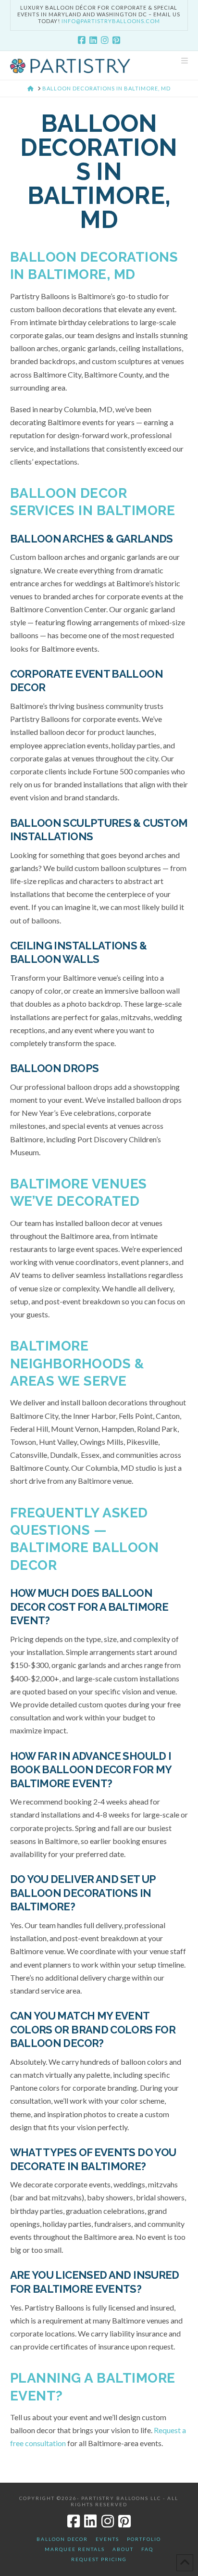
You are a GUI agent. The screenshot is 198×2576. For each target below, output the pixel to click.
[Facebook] (82, 40)
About (123, 2549)
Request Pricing (99, 2559)
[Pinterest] (116, 40)
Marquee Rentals (75, 2549)
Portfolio (144, 2539)
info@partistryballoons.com (111, 21)
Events (107, 2539)
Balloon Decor (62, 2539)
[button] (185, 61)
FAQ (147, 2549)
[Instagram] (105, 40)
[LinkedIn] (93, 40)
